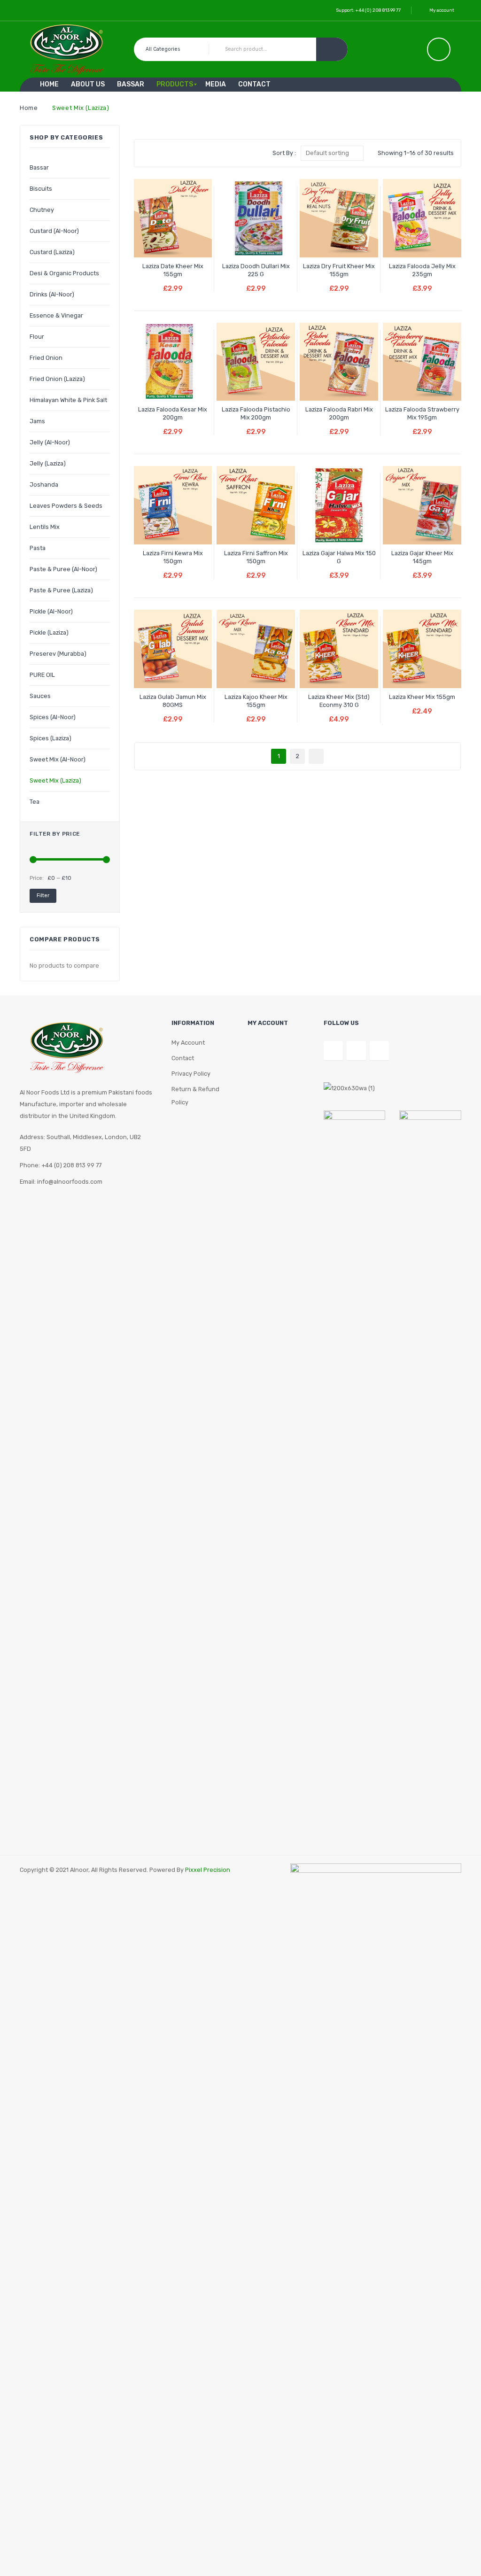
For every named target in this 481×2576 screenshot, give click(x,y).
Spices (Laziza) (50, 738)
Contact (183, 1058)
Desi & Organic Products (64, 273)
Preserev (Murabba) (58, 654)
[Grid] (147, 153)
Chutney (42, 210)
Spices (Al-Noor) (53, 717)
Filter (43, 896)
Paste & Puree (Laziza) (61, 590)
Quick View (190, 242)
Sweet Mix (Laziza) (55, 780)
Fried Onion (46, 358)
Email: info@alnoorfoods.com (61, 1182)
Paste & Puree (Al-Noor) (63, 569)
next (316, 756)
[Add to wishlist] (155, 242)
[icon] (439, 49)
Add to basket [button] (173, 282)
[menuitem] (49, 85)
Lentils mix (45, 527)
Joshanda (44, 485)
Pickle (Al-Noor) (51, 611)
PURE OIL (42, 675)
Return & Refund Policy (195, 1096)
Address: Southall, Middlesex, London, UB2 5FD (80, 1143)
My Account (188, 1043)
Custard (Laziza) (52, 252)
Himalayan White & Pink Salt (68, 400)
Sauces (40, 696)
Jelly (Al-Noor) (50, 442)
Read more (256, 282)
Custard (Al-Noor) (54, 231)
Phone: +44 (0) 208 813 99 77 (61, 1165)
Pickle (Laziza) (49, 632)
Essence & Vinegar (56, 315)
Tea (35, 802)
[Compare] (173, 242)
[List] (161, 153)
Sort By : (284, 153)
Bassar (39, 167)
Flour (37, 337)
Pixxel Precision (208, 1870)
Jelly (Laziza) (48, 463)
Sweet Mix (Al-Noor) (58, 759)
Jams (37, 421)
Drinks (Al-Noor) (52, 294)
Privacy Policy (191, 1074)
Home (29, 108)
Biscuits (41, 189)
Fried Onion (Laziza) (57, 379)
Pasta (38, 548)
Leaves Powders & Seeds (66, 506)
